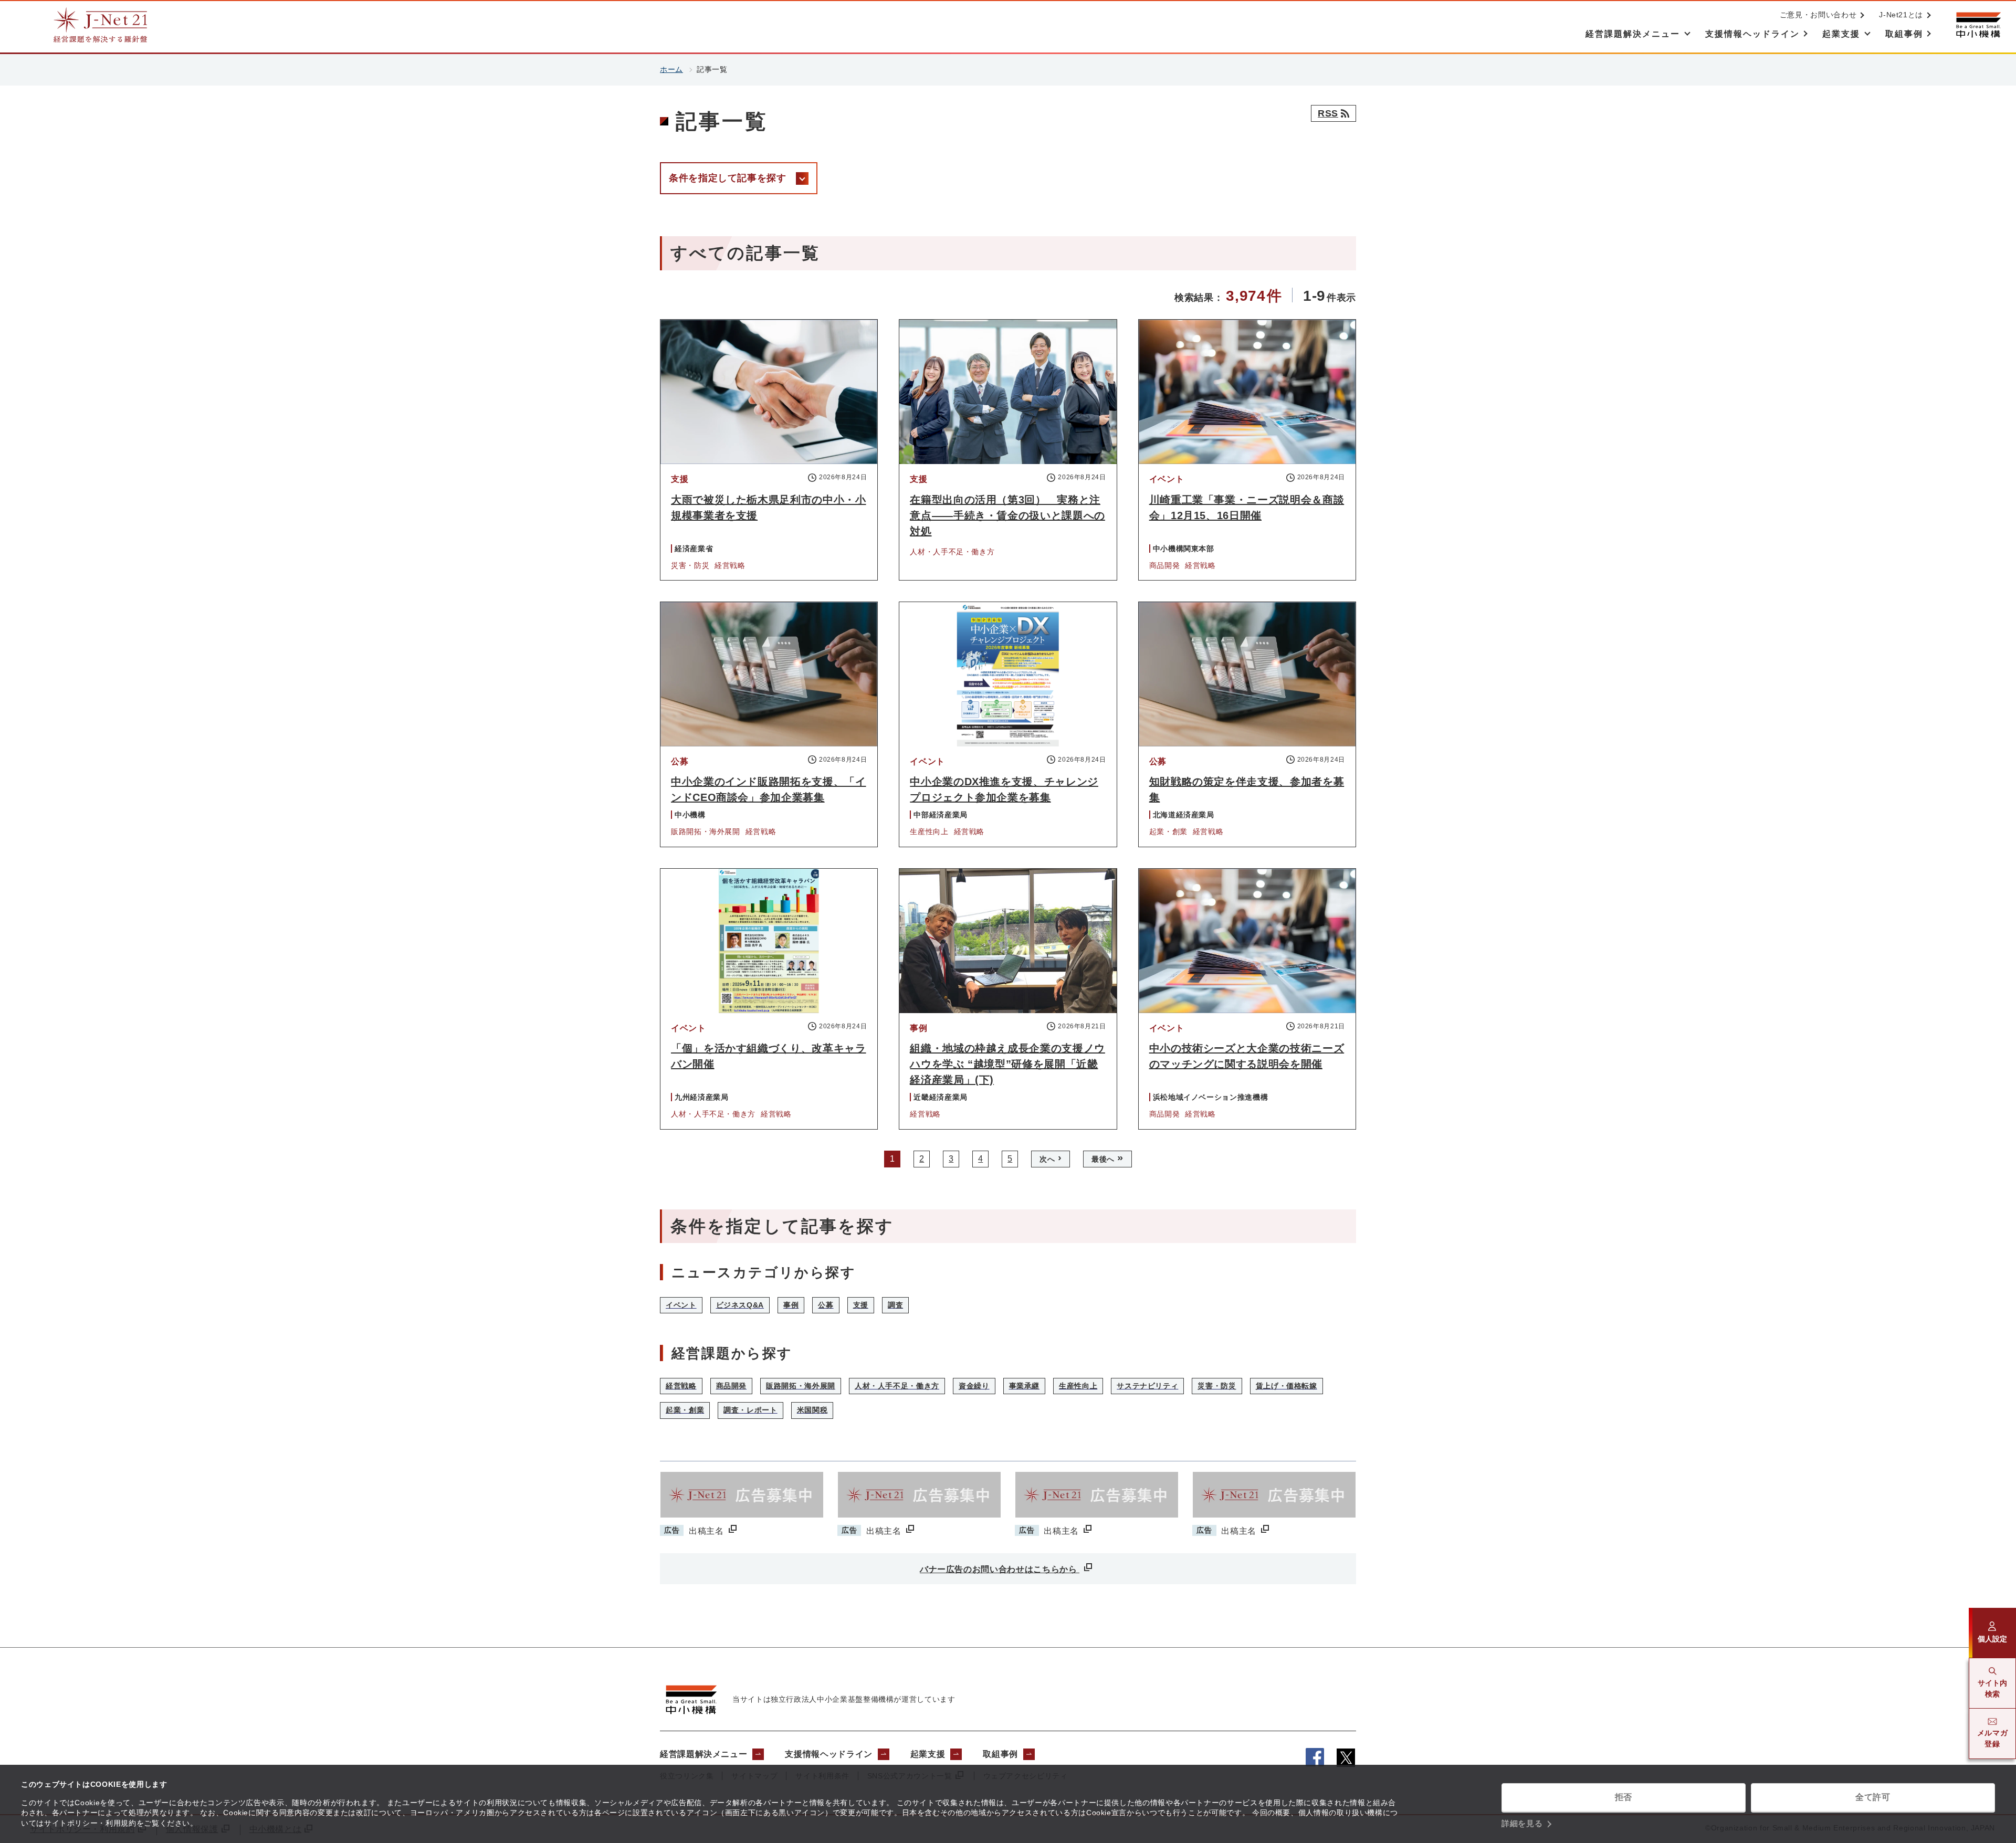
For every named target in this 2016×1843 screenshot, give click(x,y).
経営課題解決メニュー (703, 1754)
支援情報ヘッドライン (828, 1754)
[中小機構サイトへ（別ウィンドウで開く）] (1978, 25)
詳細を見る (1522, 1823)
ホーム (671, 69)
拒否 (1624, 1797)
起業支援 (928, 1754)
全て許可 (1873, 1797)
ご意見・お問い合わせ (1818, 15)
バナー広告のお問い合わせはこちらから (1000, 1569)
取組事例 (1000, 1754)
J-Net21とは (1901, 15)
